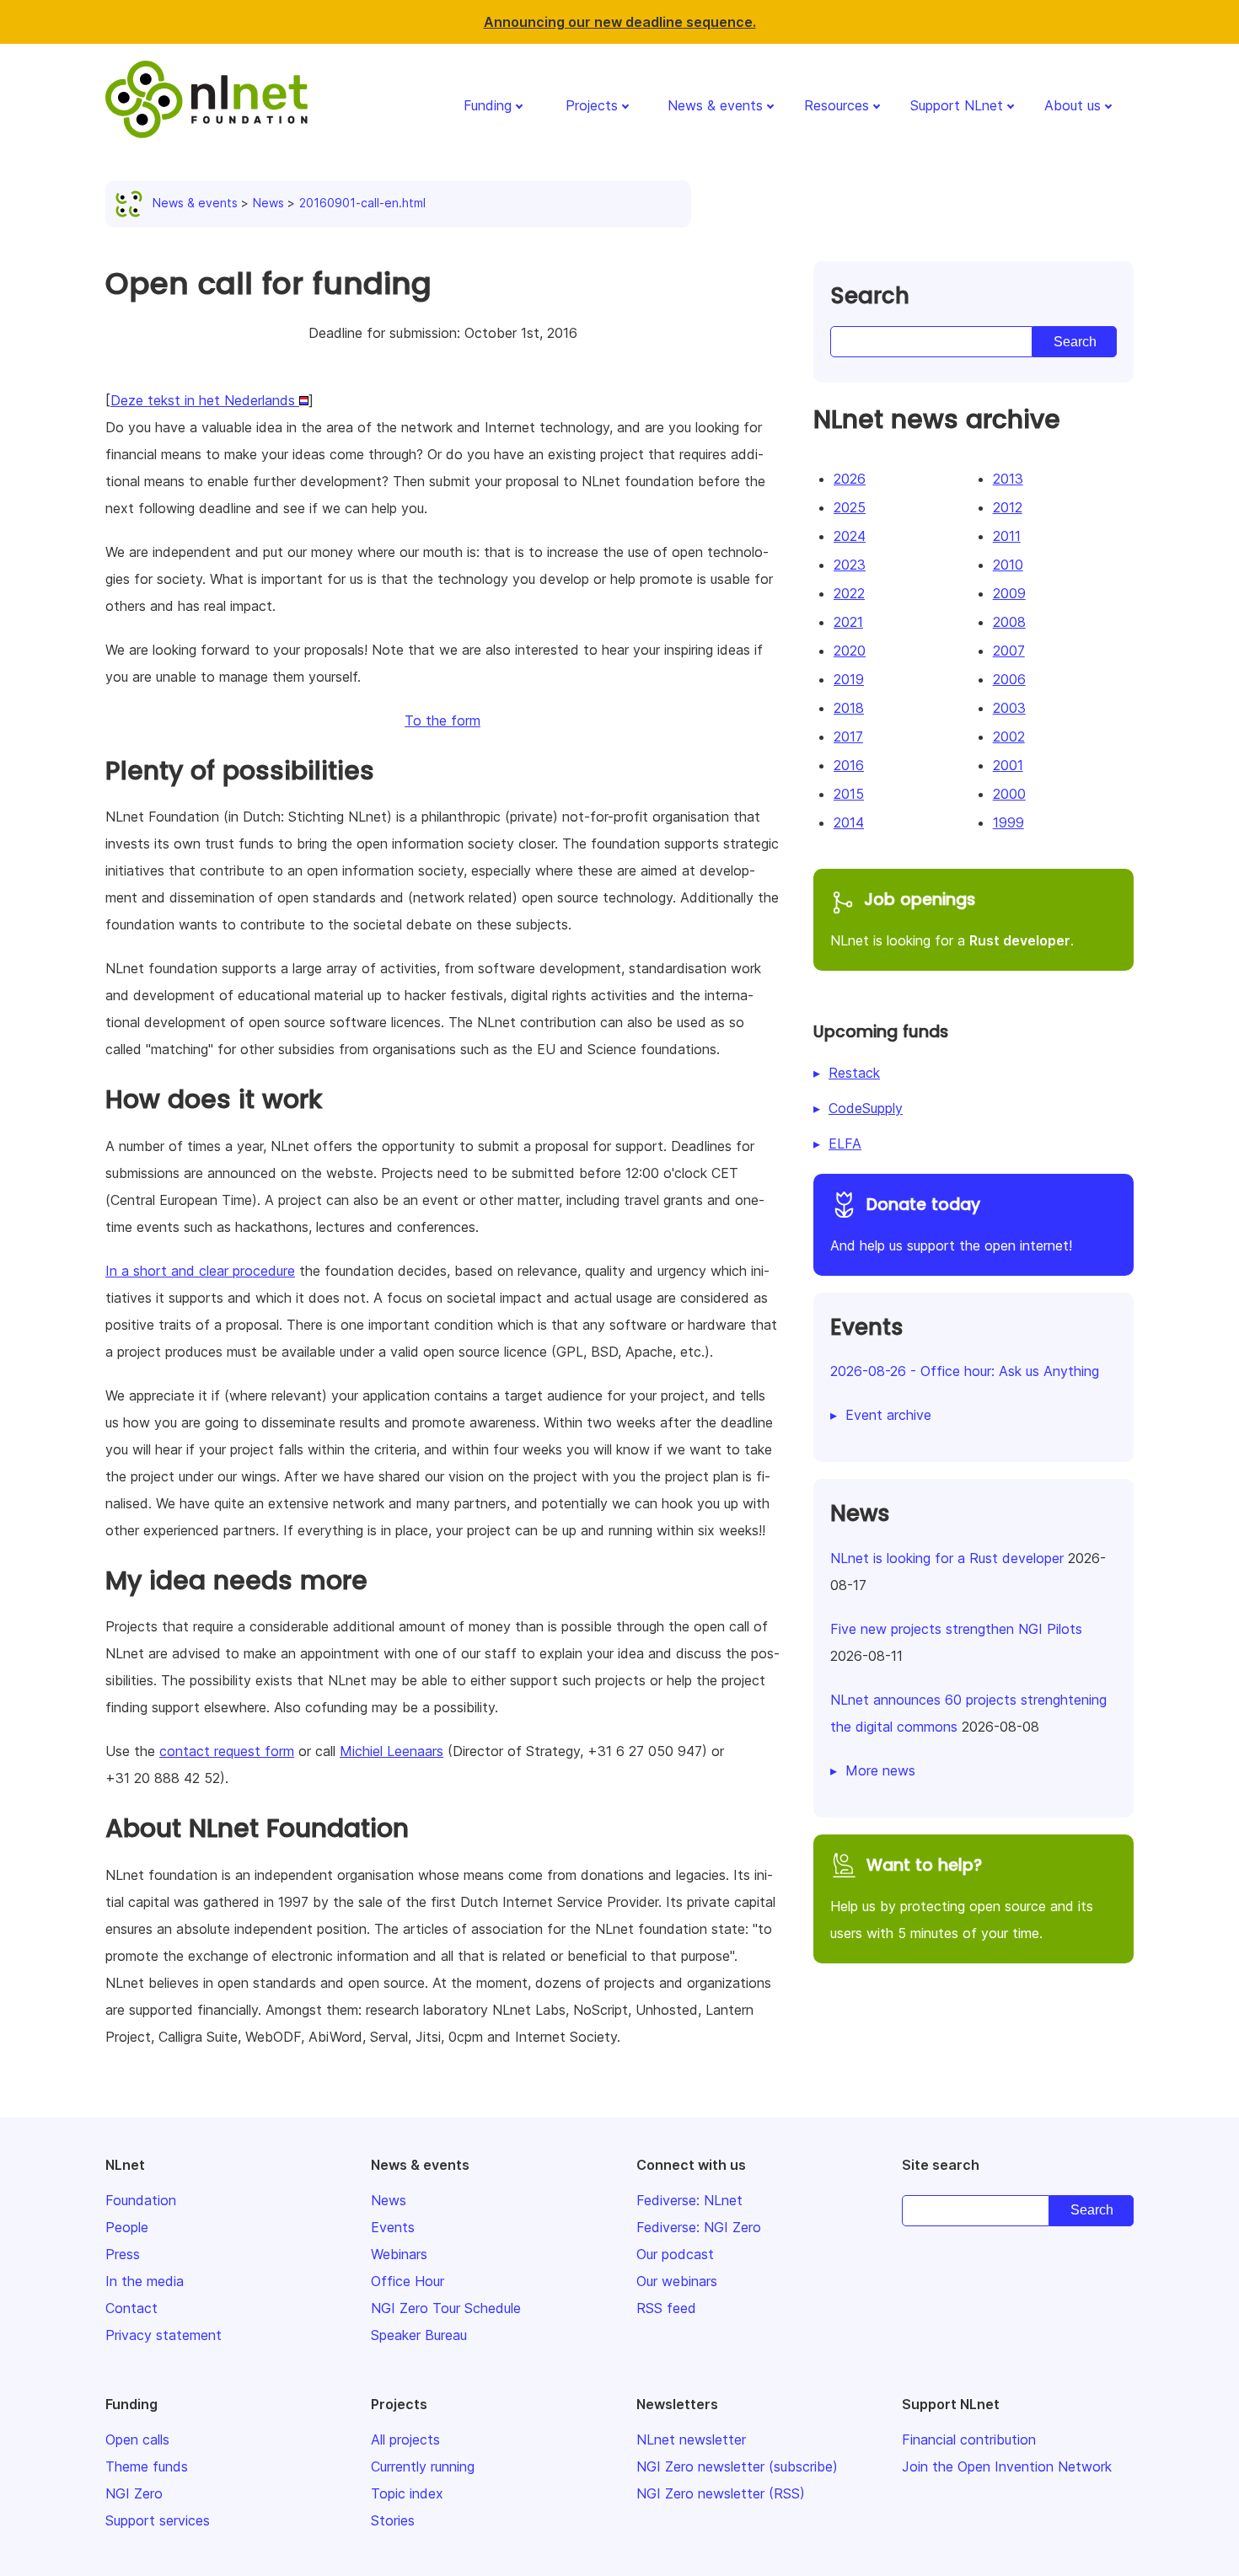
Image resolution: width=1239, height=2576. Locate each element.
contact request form (227, 1751)
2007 (1009, 651)
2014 (849, 822)
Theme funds (147, 2466)
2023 (850, 565)
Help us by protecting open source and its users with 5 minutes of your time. (962, 1898)
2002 (1009, 736)
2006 (1009, 679)
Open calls (137, 2439)
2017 (848, 736)
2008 (1009, 622)
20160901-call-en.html (362, 203)
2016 (849, 765)
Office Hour (408, 2281)
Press (123, 2254)
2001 (1008, 765)
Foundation (141, 2200)
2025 (850, 507)
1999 (1008, 822)
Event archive (888, 1415)
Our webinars (677, 2281)
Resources (837, 105)
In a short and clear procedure (200, 1271)
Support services (158, 2520)
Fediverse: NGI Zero (699, 2227)
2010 (1008, 565)
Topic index (407, 2493)
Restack (854, 1073)
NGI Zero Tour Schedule (446, 2308)
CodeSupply (866, 1108)
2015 (849, 794)
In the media (145, 2281)
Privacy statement (164, 2335)
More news (880, 1770)
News (268, 203)
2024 (850, 536)
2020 (850, 651)
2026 (850, 479)
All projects (405, 2439)
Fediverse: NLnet (689, 2200)
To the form (442, 720)
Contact (131, 2308)
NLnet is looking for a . (952, 918)
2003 (1009, 708)
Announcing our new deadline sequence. (620, 22)
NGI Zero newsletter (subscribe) (737, 2466)
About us (1073, 105)
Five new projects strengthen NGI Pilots (956, 1629)
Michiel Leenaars (392, 1751)
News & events (715, 105)
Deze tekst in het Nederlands (205, 400)
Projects (592, 105)
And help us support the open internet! (951, 1224)
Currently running (423, 2466)
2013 (1008, 479)
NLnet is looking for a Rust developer (947, 1558)
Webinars (399, 2254)
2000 (1009, 794)
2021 (848, 622)
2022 (849, 593)
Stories (393, 2520)
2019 (849, 679)
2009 (1009, 593)
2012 (1008, 507)
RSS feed (666, 2308)
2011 (1007, 536)
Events (393, 2227)
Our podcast (675, 2254)
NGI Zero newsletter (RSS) (721, 2493)
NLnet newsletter (691, 2439)
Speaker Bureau (419, 2335)
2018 (849, 708)
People (127, 2227)
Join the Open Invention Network (1007, 2466)
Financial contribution (969, 2439)
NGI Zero (134, 2493)
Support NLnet (957, 105)
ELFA (845, 1143)
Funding (488, 105)
